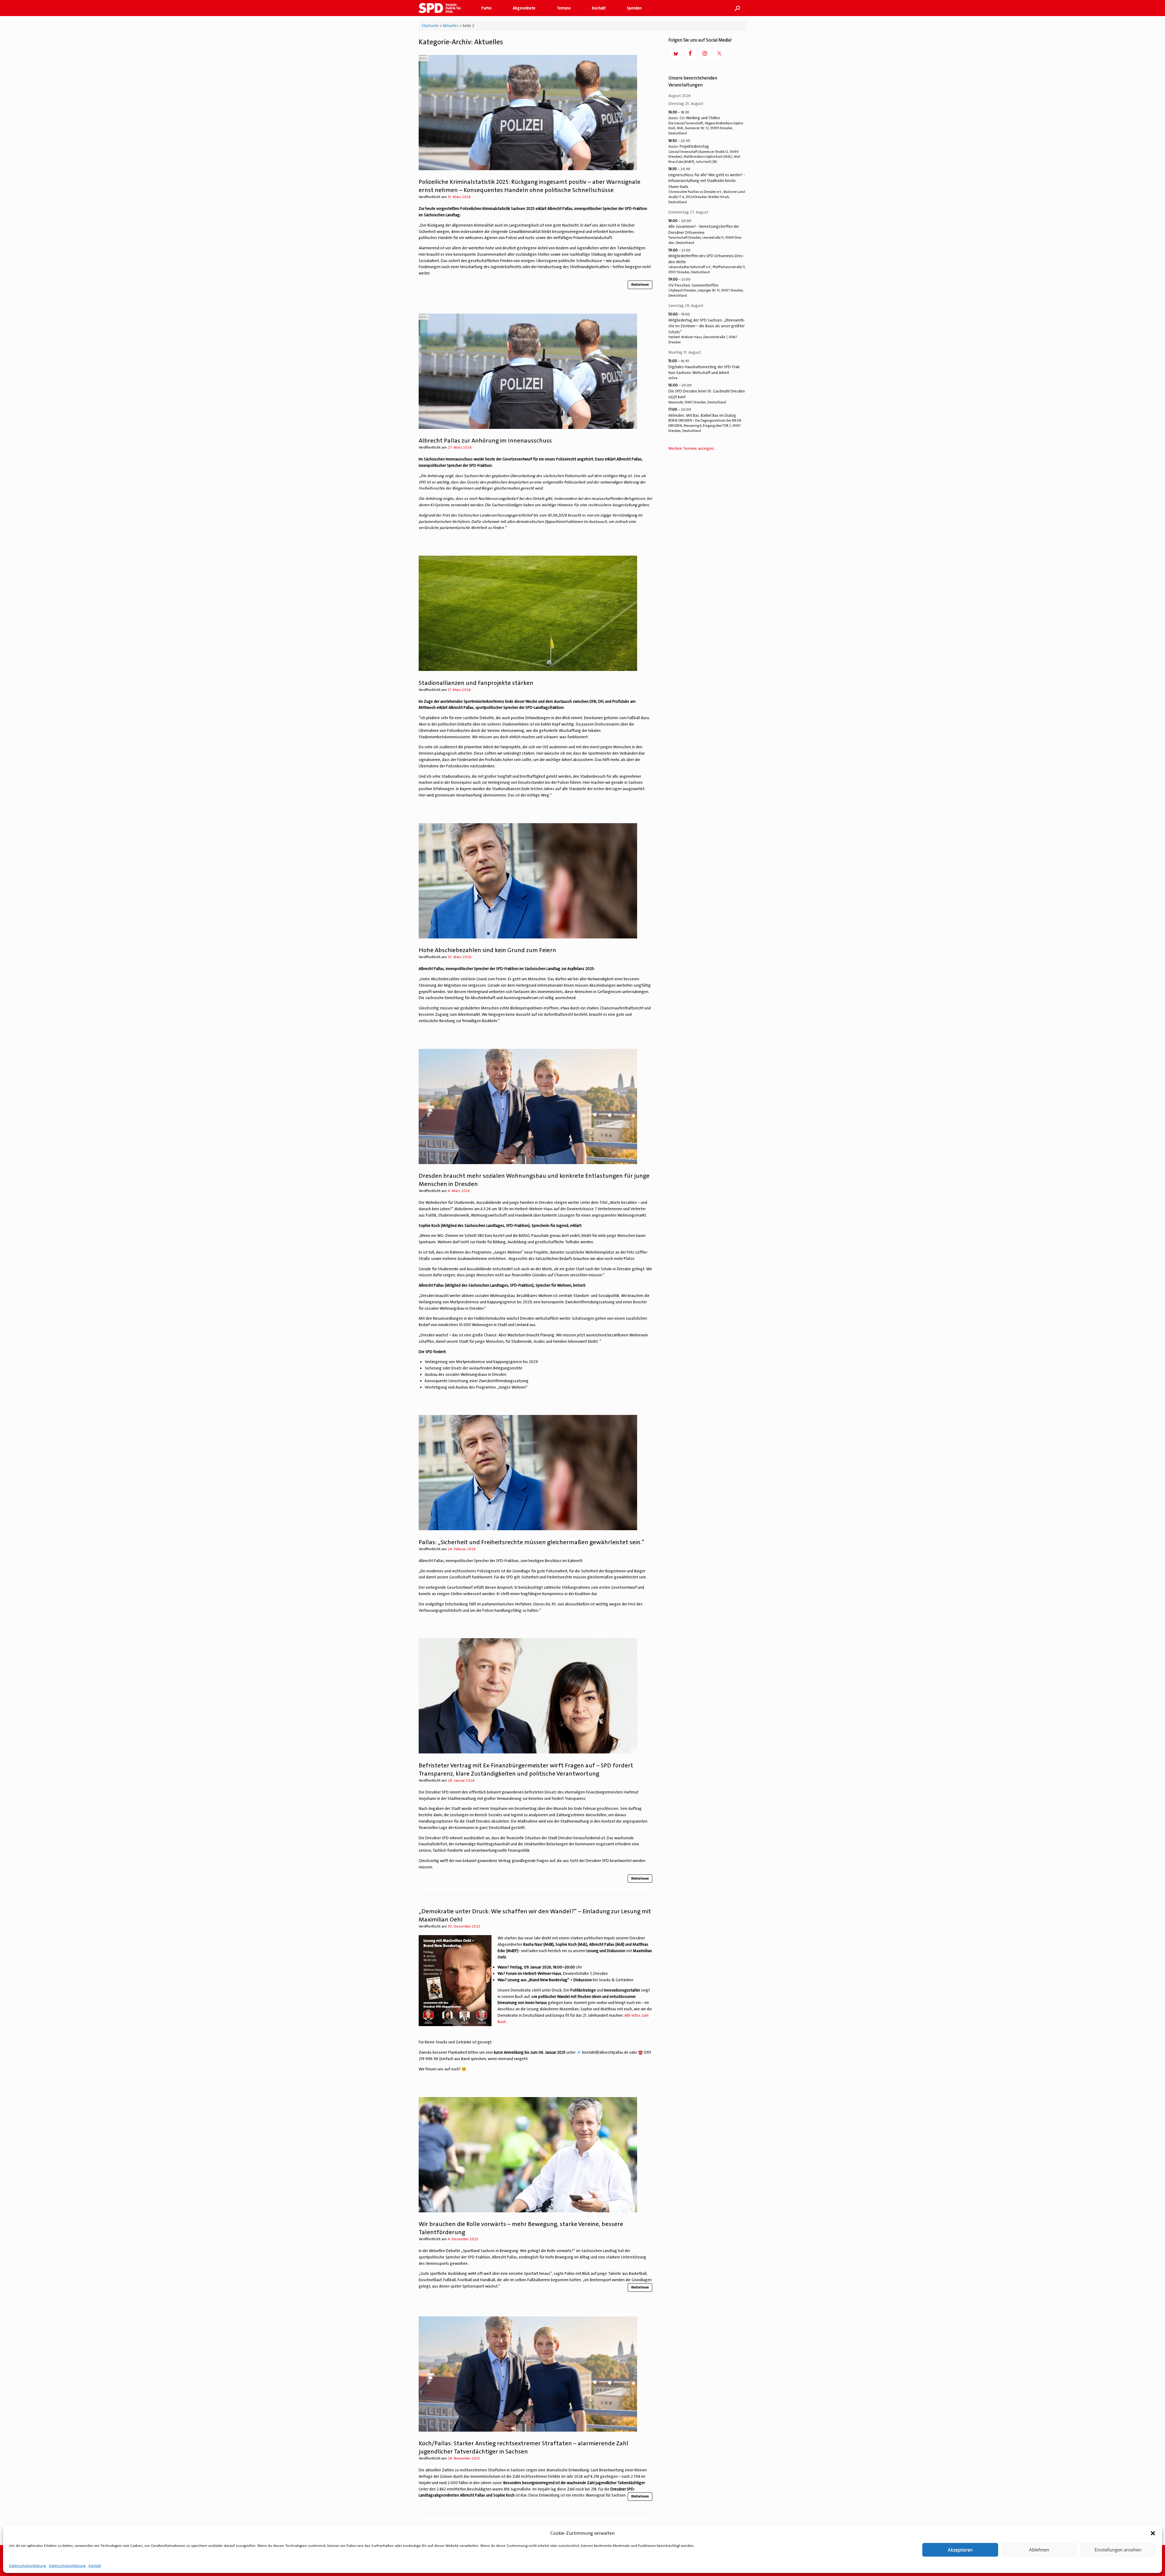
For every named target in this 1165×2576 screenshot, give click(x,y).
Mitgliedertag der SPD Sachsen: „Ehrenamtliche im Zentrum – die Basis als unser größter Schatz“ (707, 326)
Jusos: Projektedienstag (689, 146)
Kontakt (95, 2566)
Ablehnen (1039, 2550)
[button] (1153, 2533)
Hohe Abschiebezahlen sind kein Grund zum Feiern (487, 950)
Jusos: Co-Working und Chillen (694, 118)
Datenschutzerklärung (27, 2566)
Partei (486, 8)
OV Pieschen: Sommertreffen (693, 285)
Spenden (634, 8)
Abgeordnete (524, 8)
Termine (564, 8)
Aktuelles (451, 26)
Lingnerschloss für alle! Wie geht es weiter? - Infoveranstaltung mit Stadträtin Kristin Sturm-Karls (707, 181)
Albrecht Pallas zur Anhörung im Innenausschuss (485, 440)
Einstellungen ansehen (1118, 2550)
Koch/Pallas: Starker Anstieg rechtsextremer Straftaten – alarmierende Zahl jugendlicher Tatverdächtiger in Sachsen (523, 2447)
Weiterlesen (640, 285)
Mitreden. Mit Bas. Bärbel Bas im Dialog (702, 415)
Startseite (430, 26)
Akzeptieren (960, 2550)
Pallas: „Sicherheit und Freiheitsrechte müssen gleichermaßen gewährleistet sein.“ (532, 1542)
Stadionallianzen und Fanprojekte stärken (476, 683)
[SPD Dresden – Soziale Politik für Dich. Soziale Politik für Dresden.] (442, 8)
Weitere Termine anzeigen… (692, 448)
